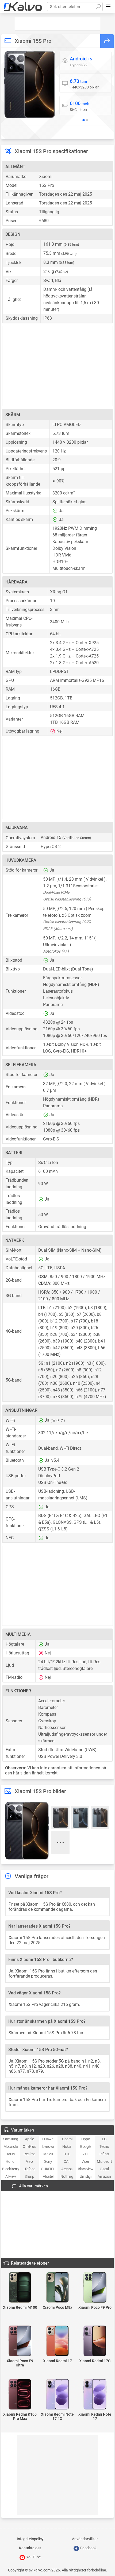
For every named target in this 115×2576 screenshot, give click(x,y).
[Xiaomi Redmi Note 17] (95, 2395)
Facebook (88, 2548)
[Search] (98, 7)
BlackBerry (11, 2169)
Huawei (48, 2139)
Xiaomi (67, 2139)
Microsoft (104, 2161)
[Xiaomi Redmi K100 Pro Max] (20, 2395)
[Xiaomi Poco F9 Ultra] (20, 2341)
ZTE (86, 2154)
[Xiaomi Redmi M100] (20, 2288)
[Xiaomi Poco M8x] (57, 2288)
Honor (11, 2161)
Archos (67, 2169)
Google (86, 2146)
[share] (107, 41)
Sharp (29, 2176)
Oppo (86, 2139)
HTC (67, 2154)
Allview (11, 2176)
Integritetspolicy (30, 2539)
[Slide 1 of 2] (83, 120)
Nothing (67, 2176)
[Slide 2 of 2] (87, 120)
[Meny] (108, 7)
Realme (29, 2154)
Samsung (11, 2139)
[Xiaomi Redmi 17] (57, 2341)
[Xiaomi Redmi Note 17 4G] (57, 2395)
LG (104, 2139)
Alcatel (48, 2176)
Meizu (48, 2154)
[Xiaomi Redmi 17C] (95, 2341)
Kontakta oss (30, 2548)
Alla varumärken (33, 2186)
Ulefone (29, 2169)
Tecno (104, 2146)
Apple (29, 2139)
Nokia (67, 2146)
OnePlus (29, 2146)
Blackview (86, 2169)
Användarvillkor (85, 2539)
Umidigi (85, 2176)
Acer (86, 2161)
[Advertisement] (57, 24)
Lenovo (48, 2146)
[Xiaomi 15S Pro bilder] (30, 85)
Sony (48, 2161)
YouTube (33, 2557)
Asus (11, 2154)
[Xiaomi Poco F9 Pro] (95, 2288)
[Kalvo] (23, 7)
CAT (67, 2161)
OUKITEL (48, 2169)
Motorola (11, 2146)
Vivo (29, 2161)
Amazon (104, 2176)
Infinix (104, 2154)
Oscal (104, 2169)
